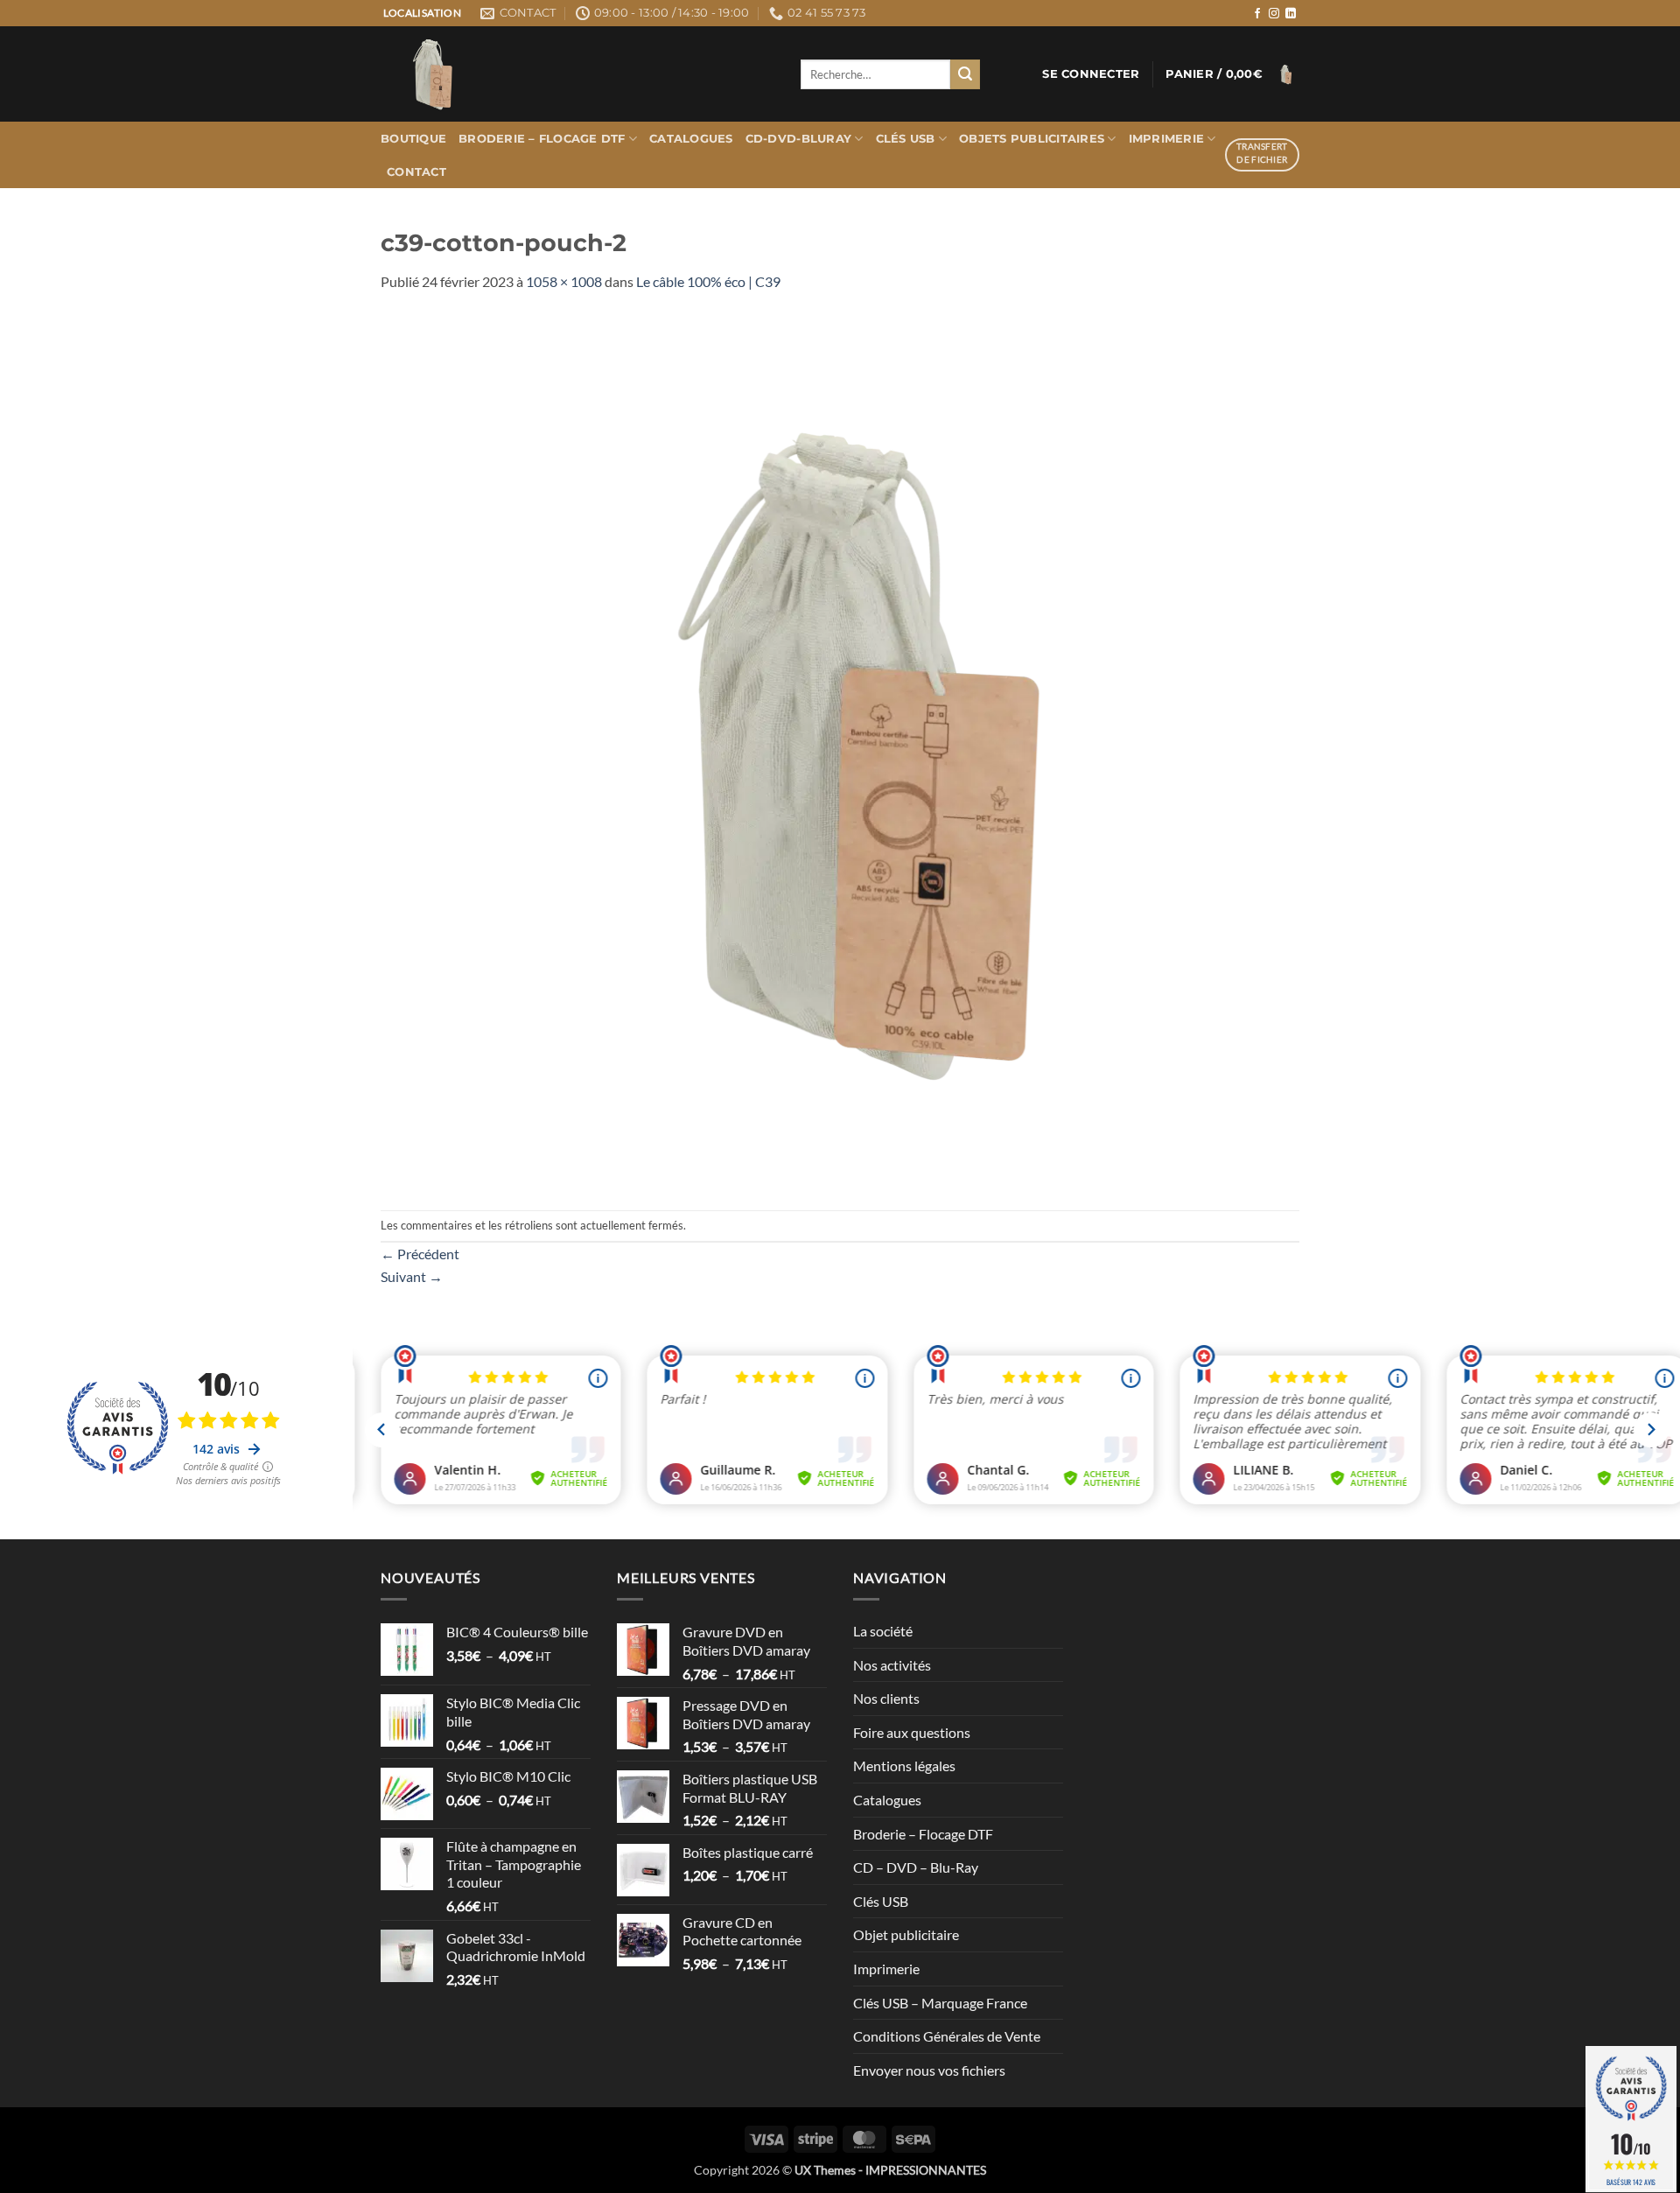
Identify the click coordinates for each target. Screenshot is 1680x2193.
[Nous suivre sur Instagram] (1274, 14)
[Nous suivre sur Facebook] (1257, 14)
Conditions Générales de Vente (947, 2036)
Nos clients (886, 1698)
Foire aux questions (912, 1732)
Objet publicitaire (906, 1934)
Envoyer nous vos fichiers (929, 2070)
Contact (416, 172)
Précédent (420, 1254)
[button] (1091, 74)
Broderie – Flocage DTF (542, 139)
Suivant (412, 1276)
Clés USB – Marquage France (940, 2003)
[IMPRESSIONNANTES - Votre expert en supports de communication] (577, 74)
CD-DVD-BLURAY (798, 139)
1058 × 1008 (564, 281)
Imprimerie (1167, 139)
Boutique (413, 139)
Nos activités (892, 1665)
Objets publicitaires (1032, 139)
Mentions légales (904, 1766)
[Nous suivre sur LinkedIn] (1291, 14)
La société (883, 1631)
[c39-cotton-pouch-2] (840, 749)
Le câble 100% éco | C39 (708, 281)
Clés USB (906, 139)
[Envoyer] (965, 74)
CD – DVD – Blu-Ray (916, 1867)
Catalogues (691, 139)
